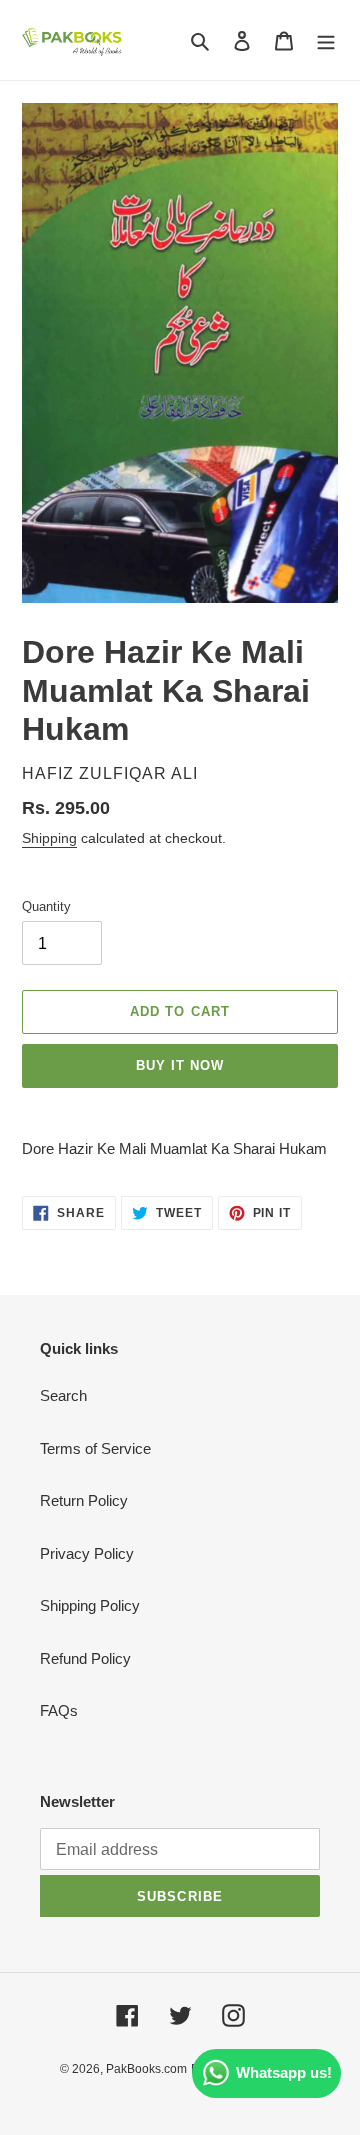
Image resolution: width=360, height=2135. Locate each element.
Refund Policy (85, 1658)
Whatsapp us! (284, 2072)
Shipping (49, 838)
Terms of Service (95, 1448)
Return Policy (84, 1500)
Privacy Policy (87, 1553)
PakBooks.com (146, 2069)
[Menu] (326, 40)
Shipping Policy (90, 1605)
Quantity (46, 906)
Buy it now (180, 1065)
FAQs (59, 1710)
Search (63, 1395)
